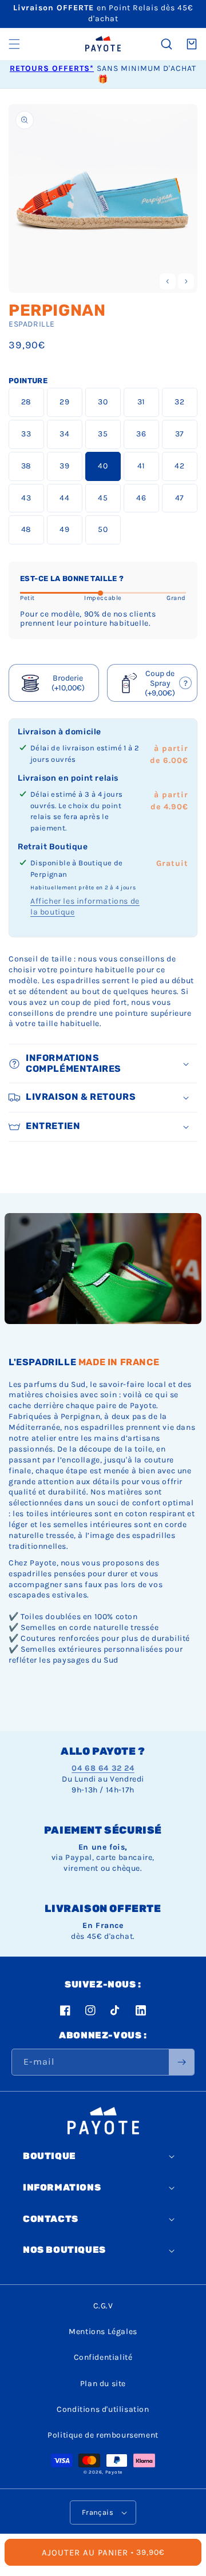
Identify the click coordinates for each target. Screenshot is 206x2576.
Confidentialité (103, 2357)
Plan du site (103, 2384)
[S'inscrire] (181, 2062)
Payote (114, 2472)
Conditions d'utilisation (103, 2409)
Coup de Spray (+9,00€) (154, 683)
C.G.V (103, 2306)
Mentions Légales (103, 2331)
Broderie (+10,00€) (68, 683)
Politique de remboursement (103, 2435)
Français (98, 2512)
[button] (14, 44)
